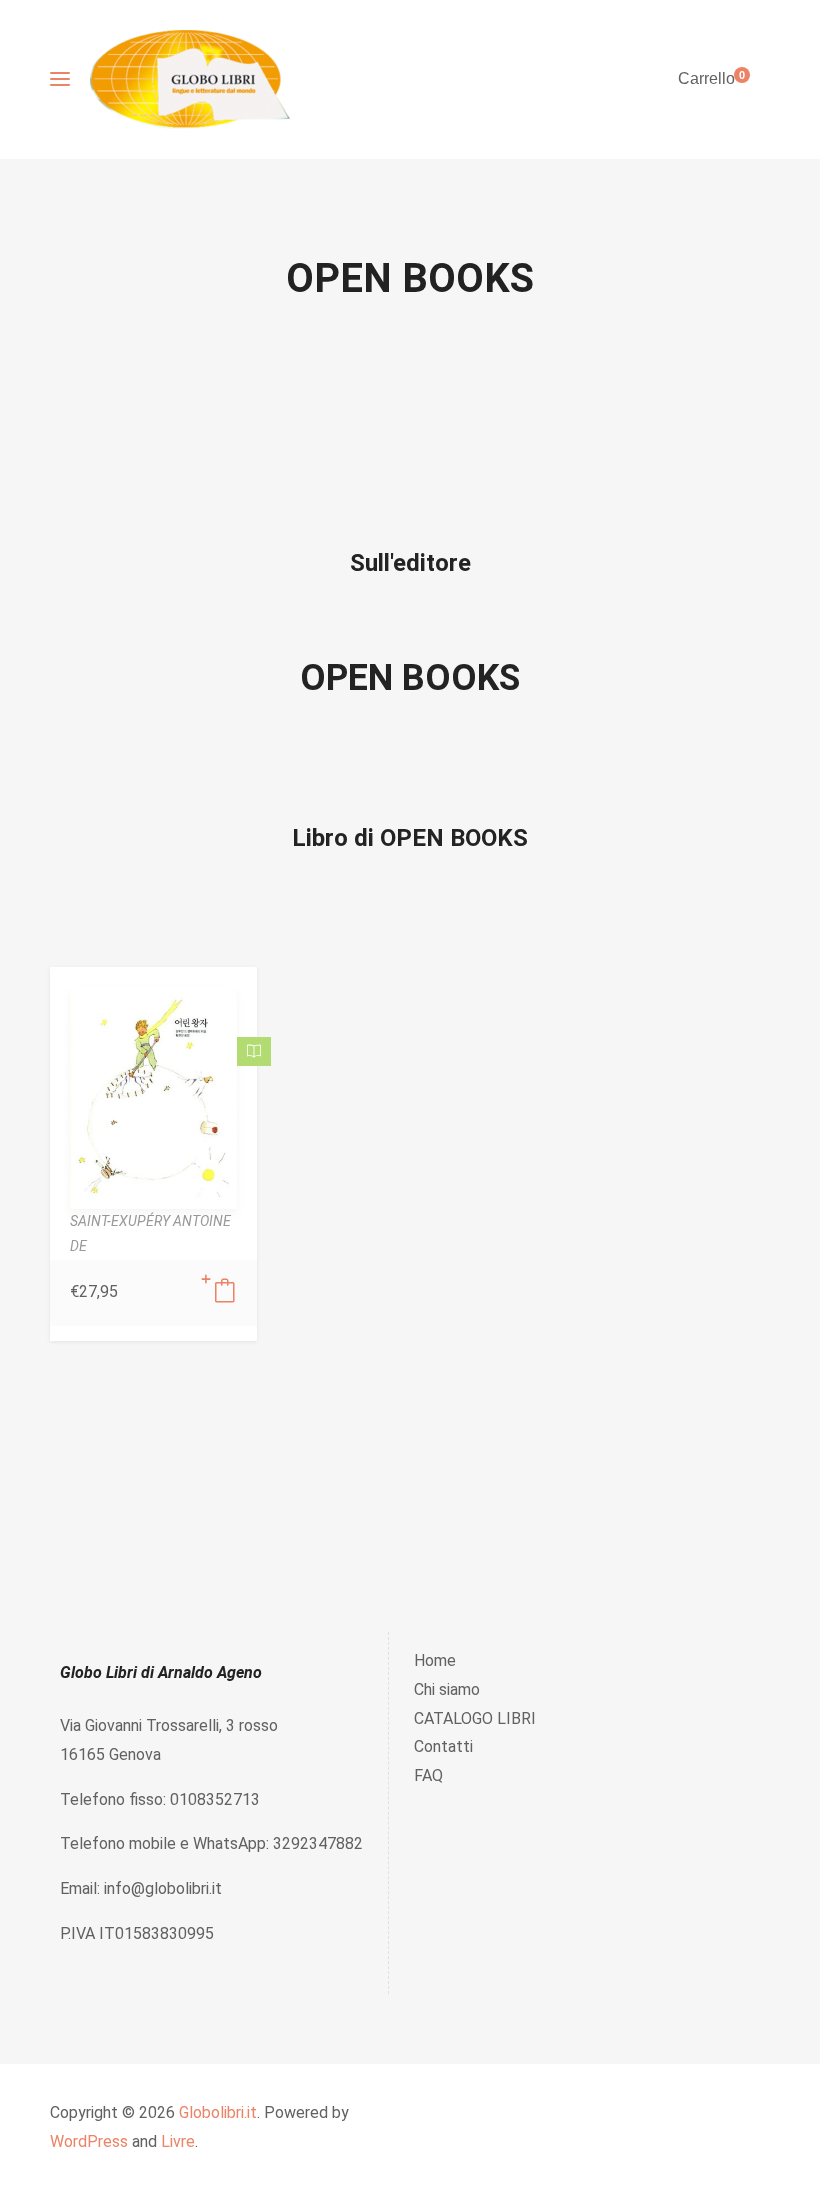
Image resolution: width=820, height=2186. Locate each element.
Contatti (443, 1746)
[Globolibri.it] (190, 79)
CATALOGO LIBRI (475, 1718)
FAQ (428, 1775)
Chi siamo (447, 1689)
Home (435, 1660)
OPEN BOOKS (410, 678)
